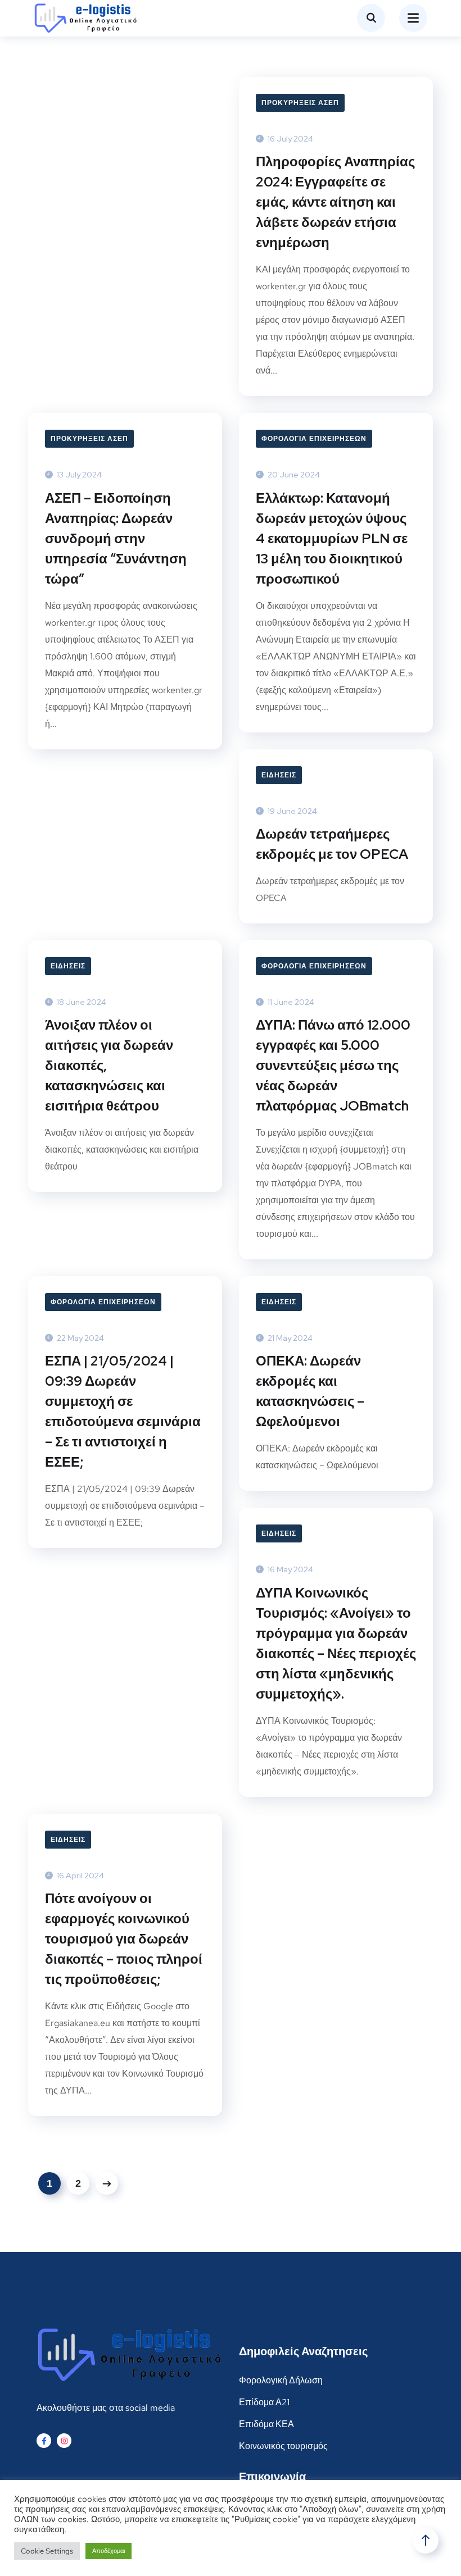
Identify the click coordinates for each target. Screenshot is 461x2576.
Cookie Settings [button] (47, 2551)
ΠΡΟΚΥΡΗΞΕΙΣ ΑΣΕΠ (300, 103)
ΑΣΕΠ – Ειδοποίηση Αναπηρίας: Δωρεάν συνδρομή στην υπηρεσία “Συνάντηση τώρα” (116, 538)
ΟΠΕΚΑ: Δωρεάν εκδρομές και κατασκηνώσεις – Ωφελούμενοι (310, 1391)
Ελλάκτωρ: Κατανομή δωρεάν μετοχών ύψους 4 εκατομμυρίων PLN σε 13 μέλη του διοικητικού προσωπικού (332, 538)
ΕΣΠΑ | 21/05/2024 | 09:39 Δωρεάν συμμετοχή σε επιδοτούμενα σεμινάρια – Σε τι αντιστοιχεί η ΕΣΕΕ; (123, 1411)
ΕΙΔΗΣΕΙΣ (279, 775)
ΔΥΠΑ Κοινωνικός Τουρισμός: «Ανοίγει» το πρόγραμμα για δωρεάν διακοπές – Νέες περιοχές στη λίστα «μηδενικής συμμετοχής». (336, 1643)
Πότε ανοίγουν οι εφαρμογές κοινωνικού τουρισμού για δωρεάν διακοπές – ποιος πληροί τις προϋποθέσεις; (124, 1939)
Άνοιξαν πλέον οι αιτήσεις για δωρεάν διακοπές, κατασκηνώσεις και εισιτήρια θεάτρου (109, 1065)
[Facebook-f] (44, 2441)
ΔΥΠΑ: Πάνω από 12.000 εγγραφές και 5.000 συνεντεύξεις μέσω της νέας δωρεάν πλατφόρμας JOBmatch (333, 1065)
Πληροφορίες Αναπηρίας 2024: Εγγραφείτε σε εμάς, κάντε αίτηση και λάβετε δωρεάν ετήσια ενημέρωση (335, 202)
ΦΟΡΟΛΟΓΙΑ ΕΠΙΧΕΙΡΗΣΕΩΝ (314, 439)
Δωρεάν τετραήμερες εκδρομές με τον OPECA (332, 844)
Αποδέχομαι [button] (109, 2551)
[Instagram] (64, 2441)
